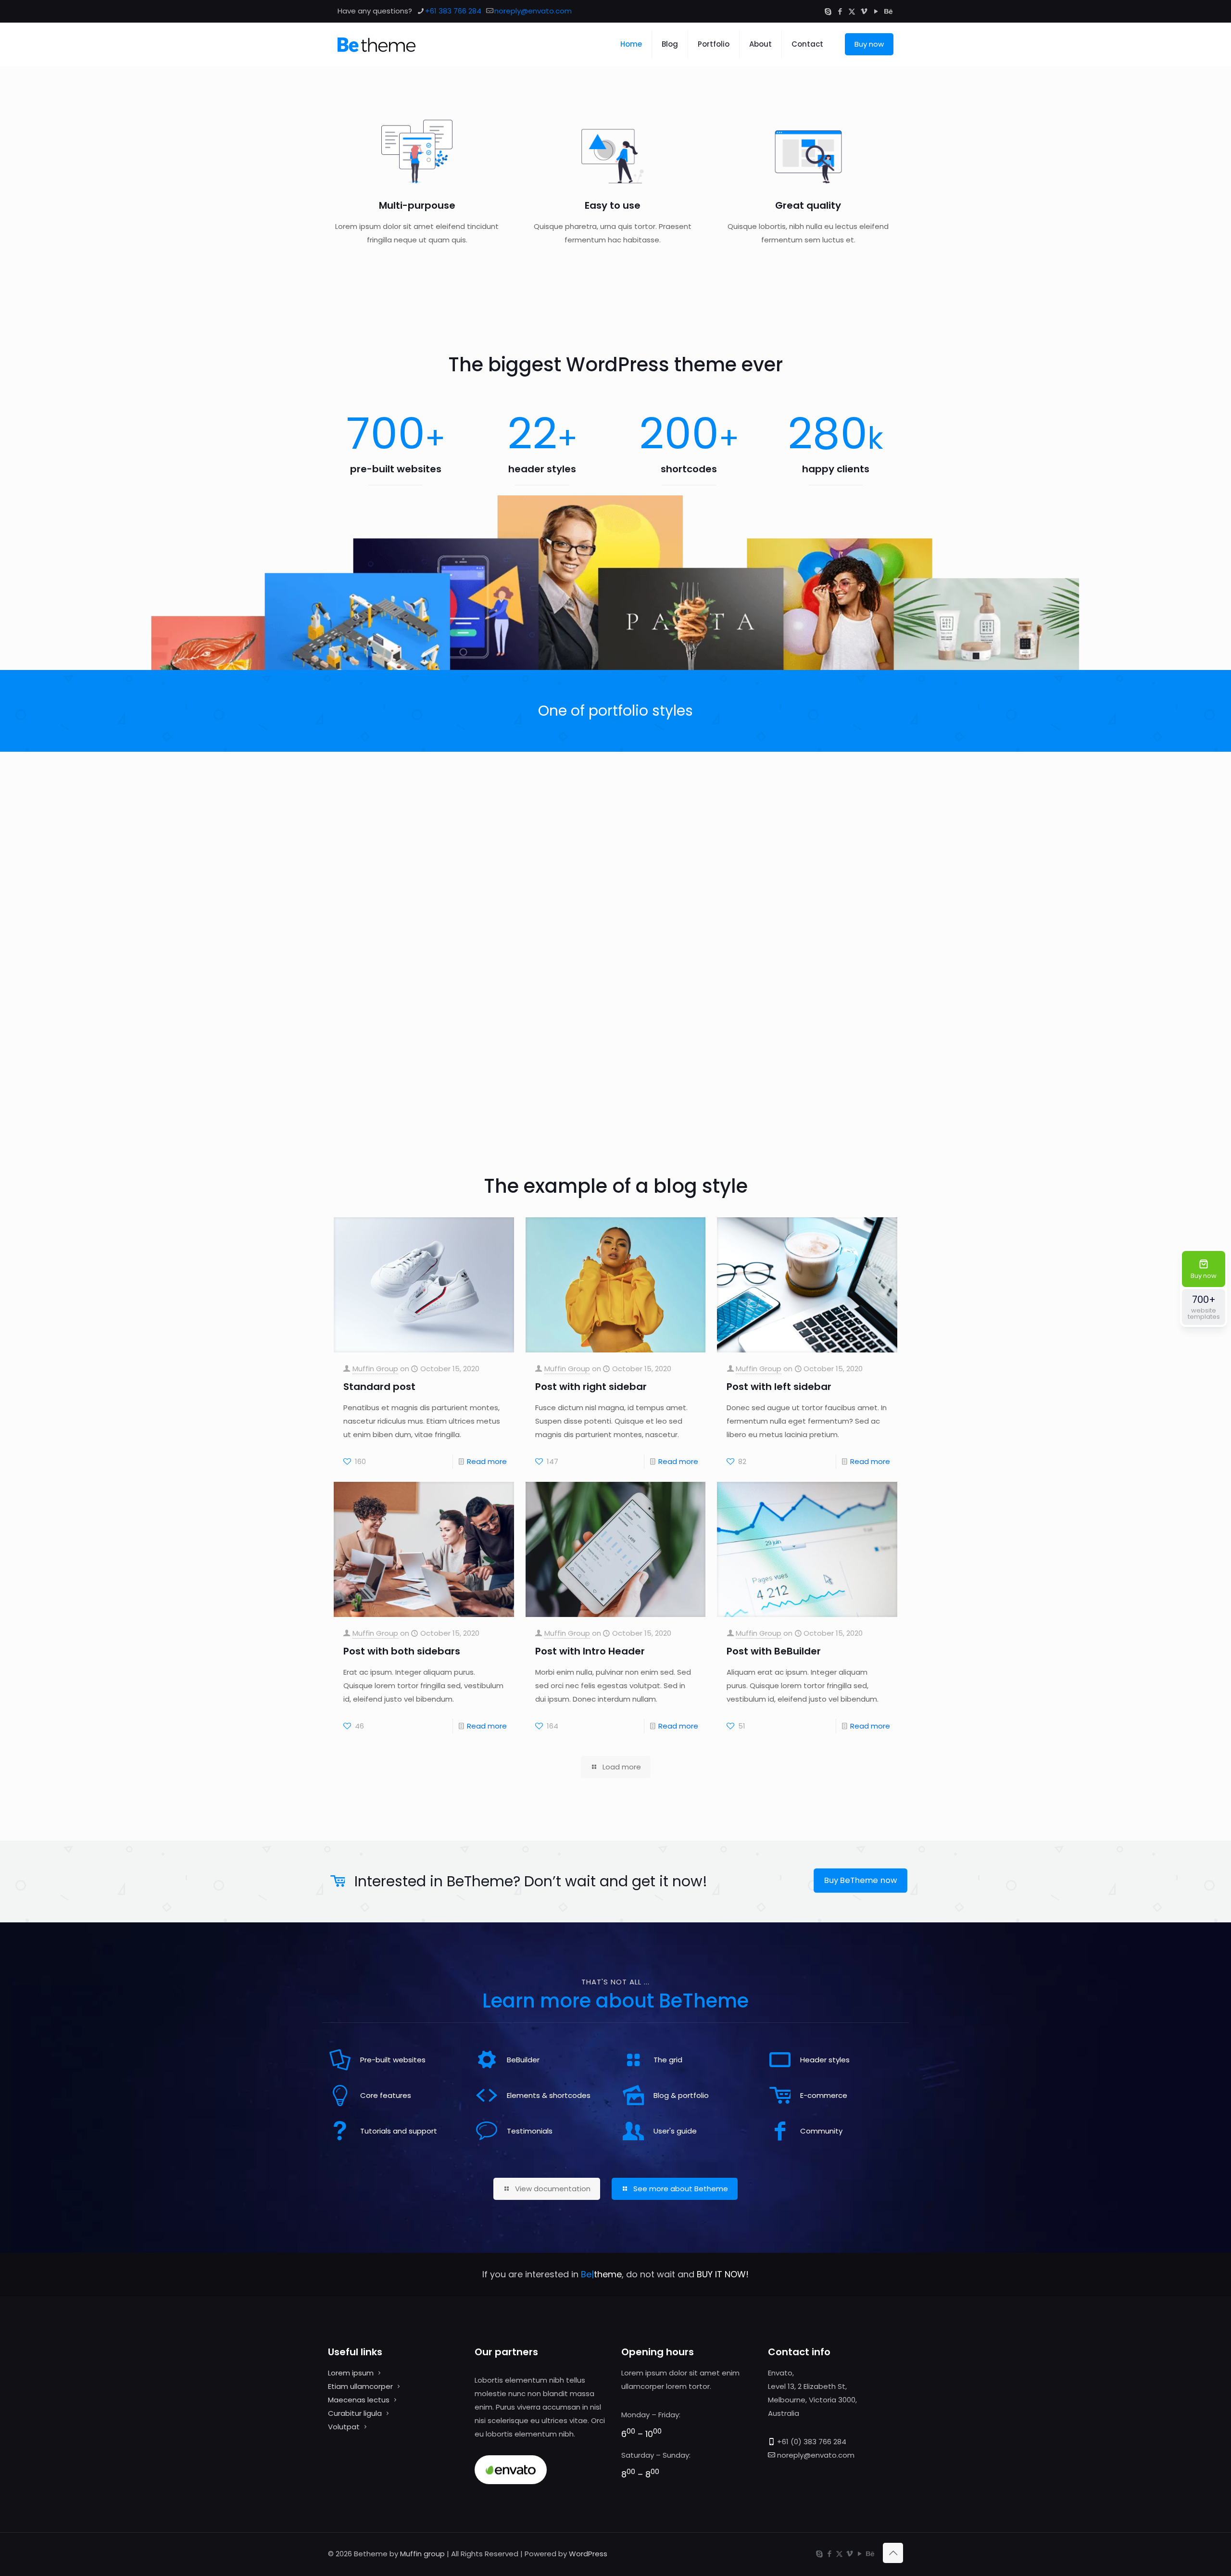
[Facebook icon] (840, 11)
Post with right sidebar (591, 1387)
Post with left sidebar (779, 1387)
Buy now (869, 44)
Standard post (379, 1387)
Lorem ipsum (351, 2373)
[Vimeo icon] (864, 11)
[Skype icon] (828, 11)
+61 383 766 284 (453, 11)
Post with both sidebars (402, 1651)
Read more (487, 1461)
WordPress (588, 2554)
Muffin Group (375, 1369)
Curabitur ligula (355, 2413)
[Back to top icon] (893, 2553)
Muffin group (422, 2554)
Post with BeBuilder (774, 1651)
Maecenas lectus (359, 2400)
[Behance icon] (888, 11)
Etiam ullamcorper (360, 2386)
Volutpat (344, 2427)
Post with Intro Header (590, 1651)
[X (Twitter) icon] (852, 11)
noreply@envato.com (533, 11)
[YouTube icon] (876, 11)
